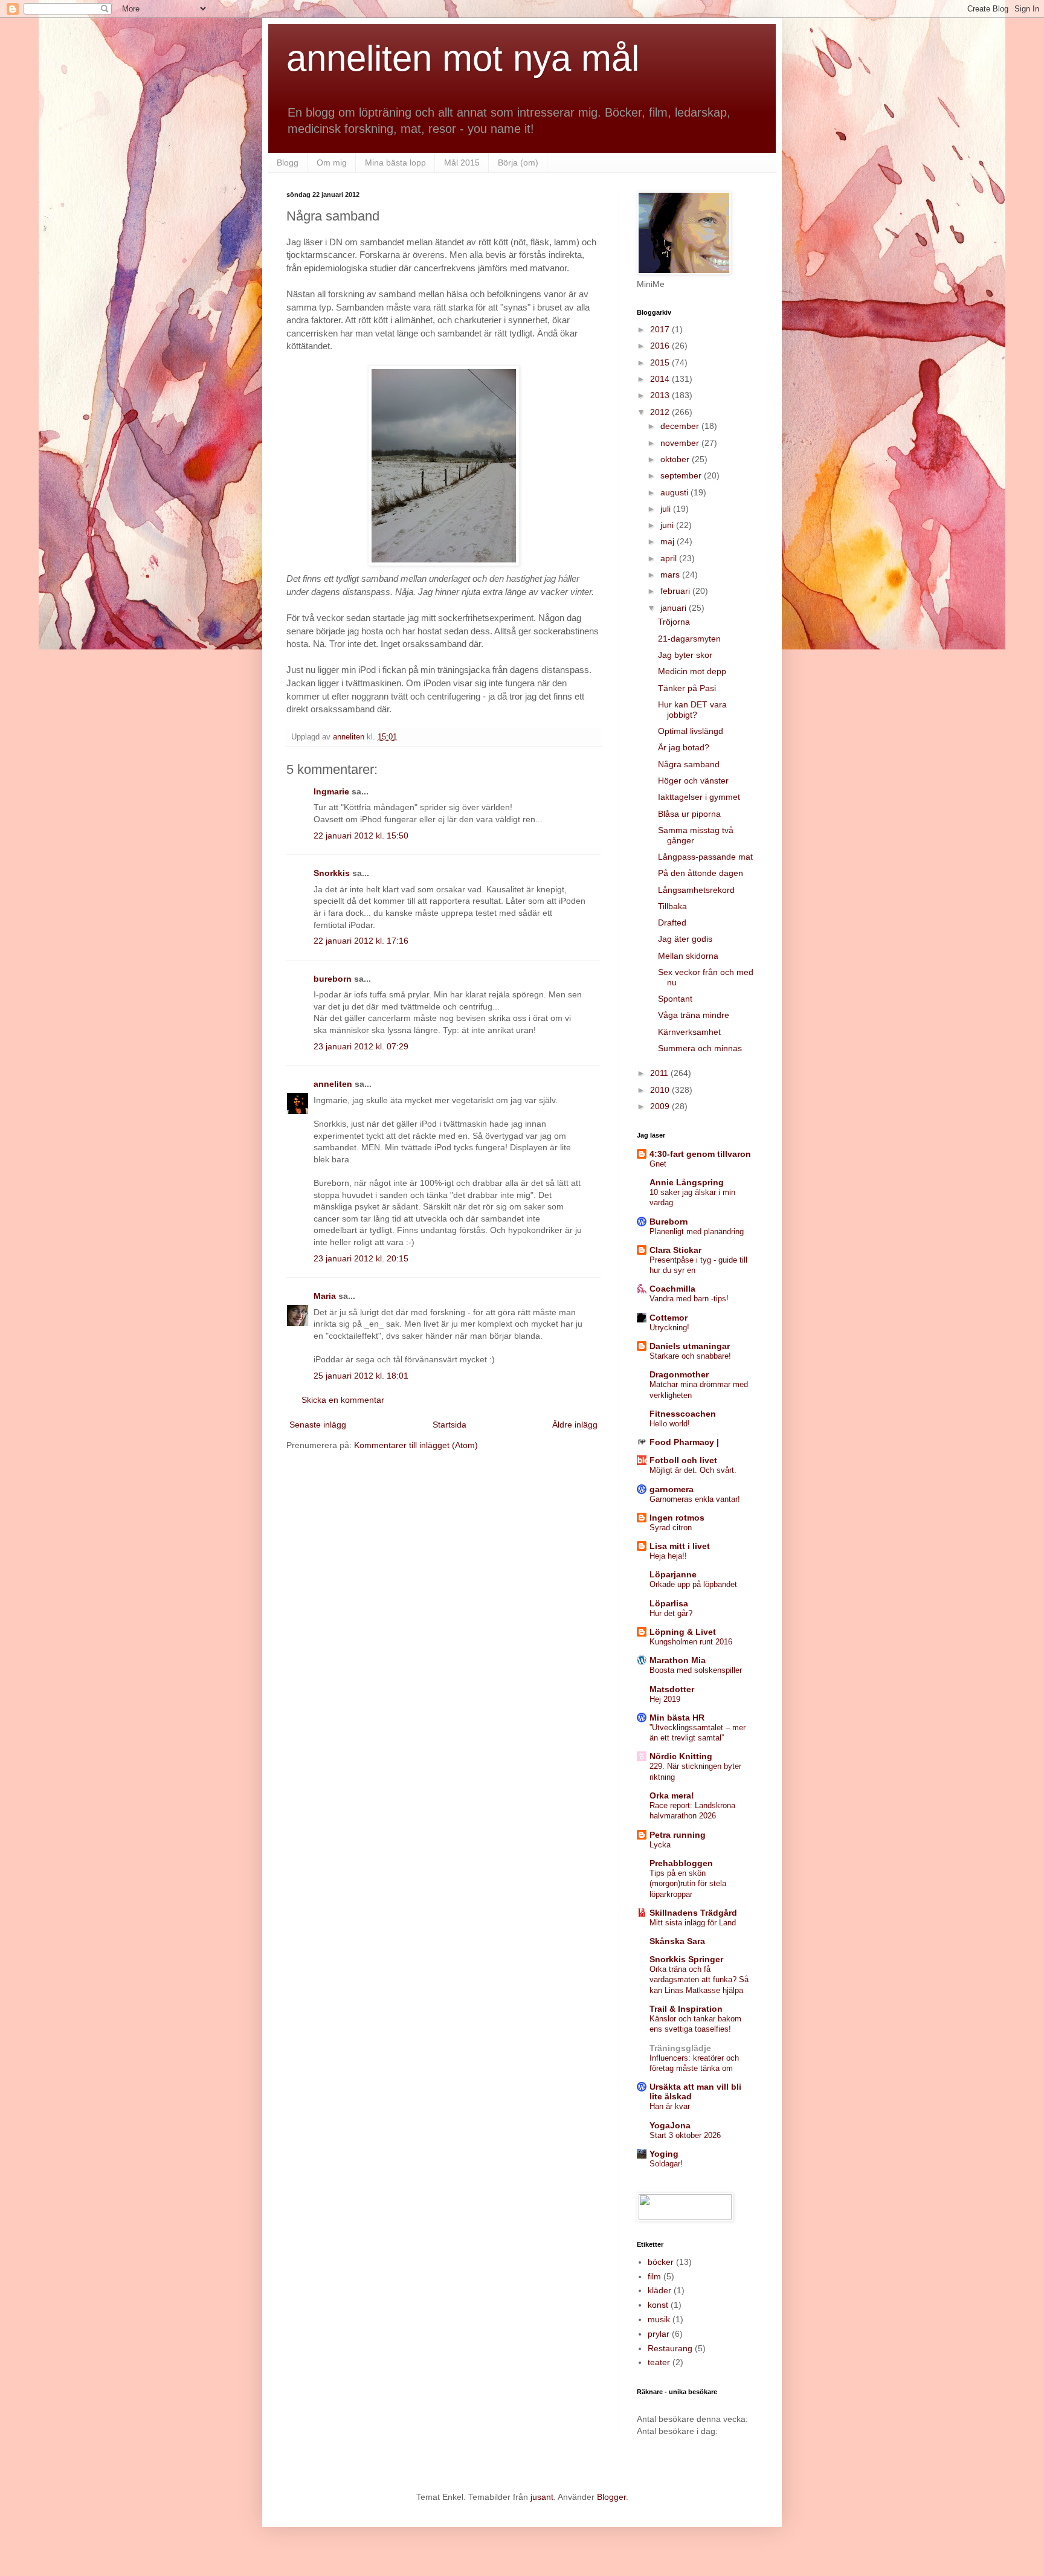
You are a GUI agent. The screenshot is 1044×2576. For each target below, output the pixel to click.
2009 (661, 1106)
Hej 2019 (665, 1699)
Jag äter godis (685, 939)
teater (659, 2362)
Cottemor (669, 1318)
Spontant (675, 999)
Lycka (660, 1845)
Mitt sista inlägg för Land (693, 1923)
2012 (661, 412)
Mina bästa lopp (395, 163)
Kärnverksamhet (689, 1032)
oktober (676, 459)
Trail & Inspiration (686, 2009)
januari (675, 608)
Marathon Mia (678, 1660)
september (682, 475)
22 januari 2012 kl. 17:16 (361, 941)
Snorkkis (332, 873)
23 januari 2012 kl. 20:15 (361, 1258)
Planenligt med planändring (697, 1232)
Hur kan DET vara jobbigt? (692, 710)
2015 (661, 362)
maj (669, 541)
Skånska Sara (677, 1941)
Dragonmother (679, 1374)
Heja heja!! (668, 1556)
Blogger (611, 2497)
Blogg (288, 163)
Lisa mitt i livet (680, 1546)
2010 (661, 1090)
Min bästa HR (677, 1718)
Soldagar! (666, 2164)
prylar (659, 2334)
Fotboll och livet (683, 1460)
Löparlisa (669, 1603)
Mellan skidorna (688, 956)
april (670, 558)
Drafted (672, 923)
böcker (661, 2262)
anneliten (333, 1084)
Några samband (689, 764)
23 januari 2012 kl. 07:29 (361, 1046)
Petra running (678, 1835)
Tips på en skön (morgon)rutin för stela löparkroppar (688, 1884)
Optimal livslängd (691, 731)
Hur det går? (671, 1613)
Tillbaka (672, 906)
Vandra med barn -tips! (689, 1299)
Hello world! (670, 1424)
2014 (661, 379)
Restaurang (670, 2348)
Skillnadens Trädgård (693, 1913)
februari (676, 591)
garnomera (672, 1489)
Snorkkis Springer (686, 1959)
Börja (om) (518, 163)
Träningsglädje (680, 2048)
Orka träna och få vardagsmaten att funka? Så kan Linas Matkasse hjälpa (699, 1980)
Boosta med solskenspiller (696, 1670)
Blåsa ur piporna (689, 814)
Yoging (664, 2154)
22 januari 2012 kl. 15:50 (361, 836)
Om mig (332, 163)
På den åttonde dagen (701, 873)
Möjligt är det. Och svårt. (693, 1470)
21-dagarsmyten (689, 639)
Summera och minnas (700, 1048)
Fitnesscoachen (683, 1414)
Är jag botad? (684, 747)
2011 (660, 1073)
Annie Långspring (687, 1182)
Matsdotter (672, 1689)
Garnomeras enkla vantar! (695, 1499)
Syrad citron (671, 1528)
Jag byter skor (685, 655)
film (654, 2276)
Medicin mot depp (692, 671)
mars (671, 575)
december (681, 426)
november (681, 443)
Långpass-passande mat (705, 857)
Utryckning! (669, 1328)
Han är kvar (670, 2106)
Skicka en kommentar (343, 1400)
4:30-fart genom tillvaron (700, 1154)
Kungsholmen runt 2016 (691, 1642)
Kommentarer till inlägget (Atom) (416, 1445)
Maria (325, 1296)
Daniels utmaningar (690, 1346)
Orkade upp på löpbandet (693, 1584)
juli (667, 509)
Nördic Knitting (681, 1756)
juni (668, 525)
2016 (661, 346)
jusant (542, 2497)
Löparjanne (673, 1574)
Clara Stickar (675, 1250)
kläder (659, 2290)
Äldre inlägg (575, 1425)
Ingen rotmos (677, 1518)
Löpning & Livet (683, 1632)
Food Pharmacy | (684, 1442)
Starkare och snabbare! (690, 1356)
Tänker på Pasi (687, 688)
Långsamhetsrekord (696, 890)
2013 (661, 395)
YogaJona (670, 2125)
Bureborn (669, 1222)
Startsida (449, 1425)
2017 (661, 329)
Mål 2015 (462, 163)
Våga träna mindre (694, 1015)
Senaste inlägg (318, 1425)
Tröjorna (674, 622)
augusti (675, 492)
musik (659, 2319)
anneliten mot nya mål (463, 58)
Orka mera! (672, 1795)
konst (658, 2305)
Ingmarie (331, 791)
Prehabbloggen (681, 1863)
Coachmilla (672, 1289)
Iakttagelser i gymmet (699, 797)
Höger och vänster (693, 781)
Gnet (658, 1164)
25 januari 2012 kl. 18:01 (361, 1376)
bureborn (333, 979)
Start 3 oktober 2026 (685, 2135)
